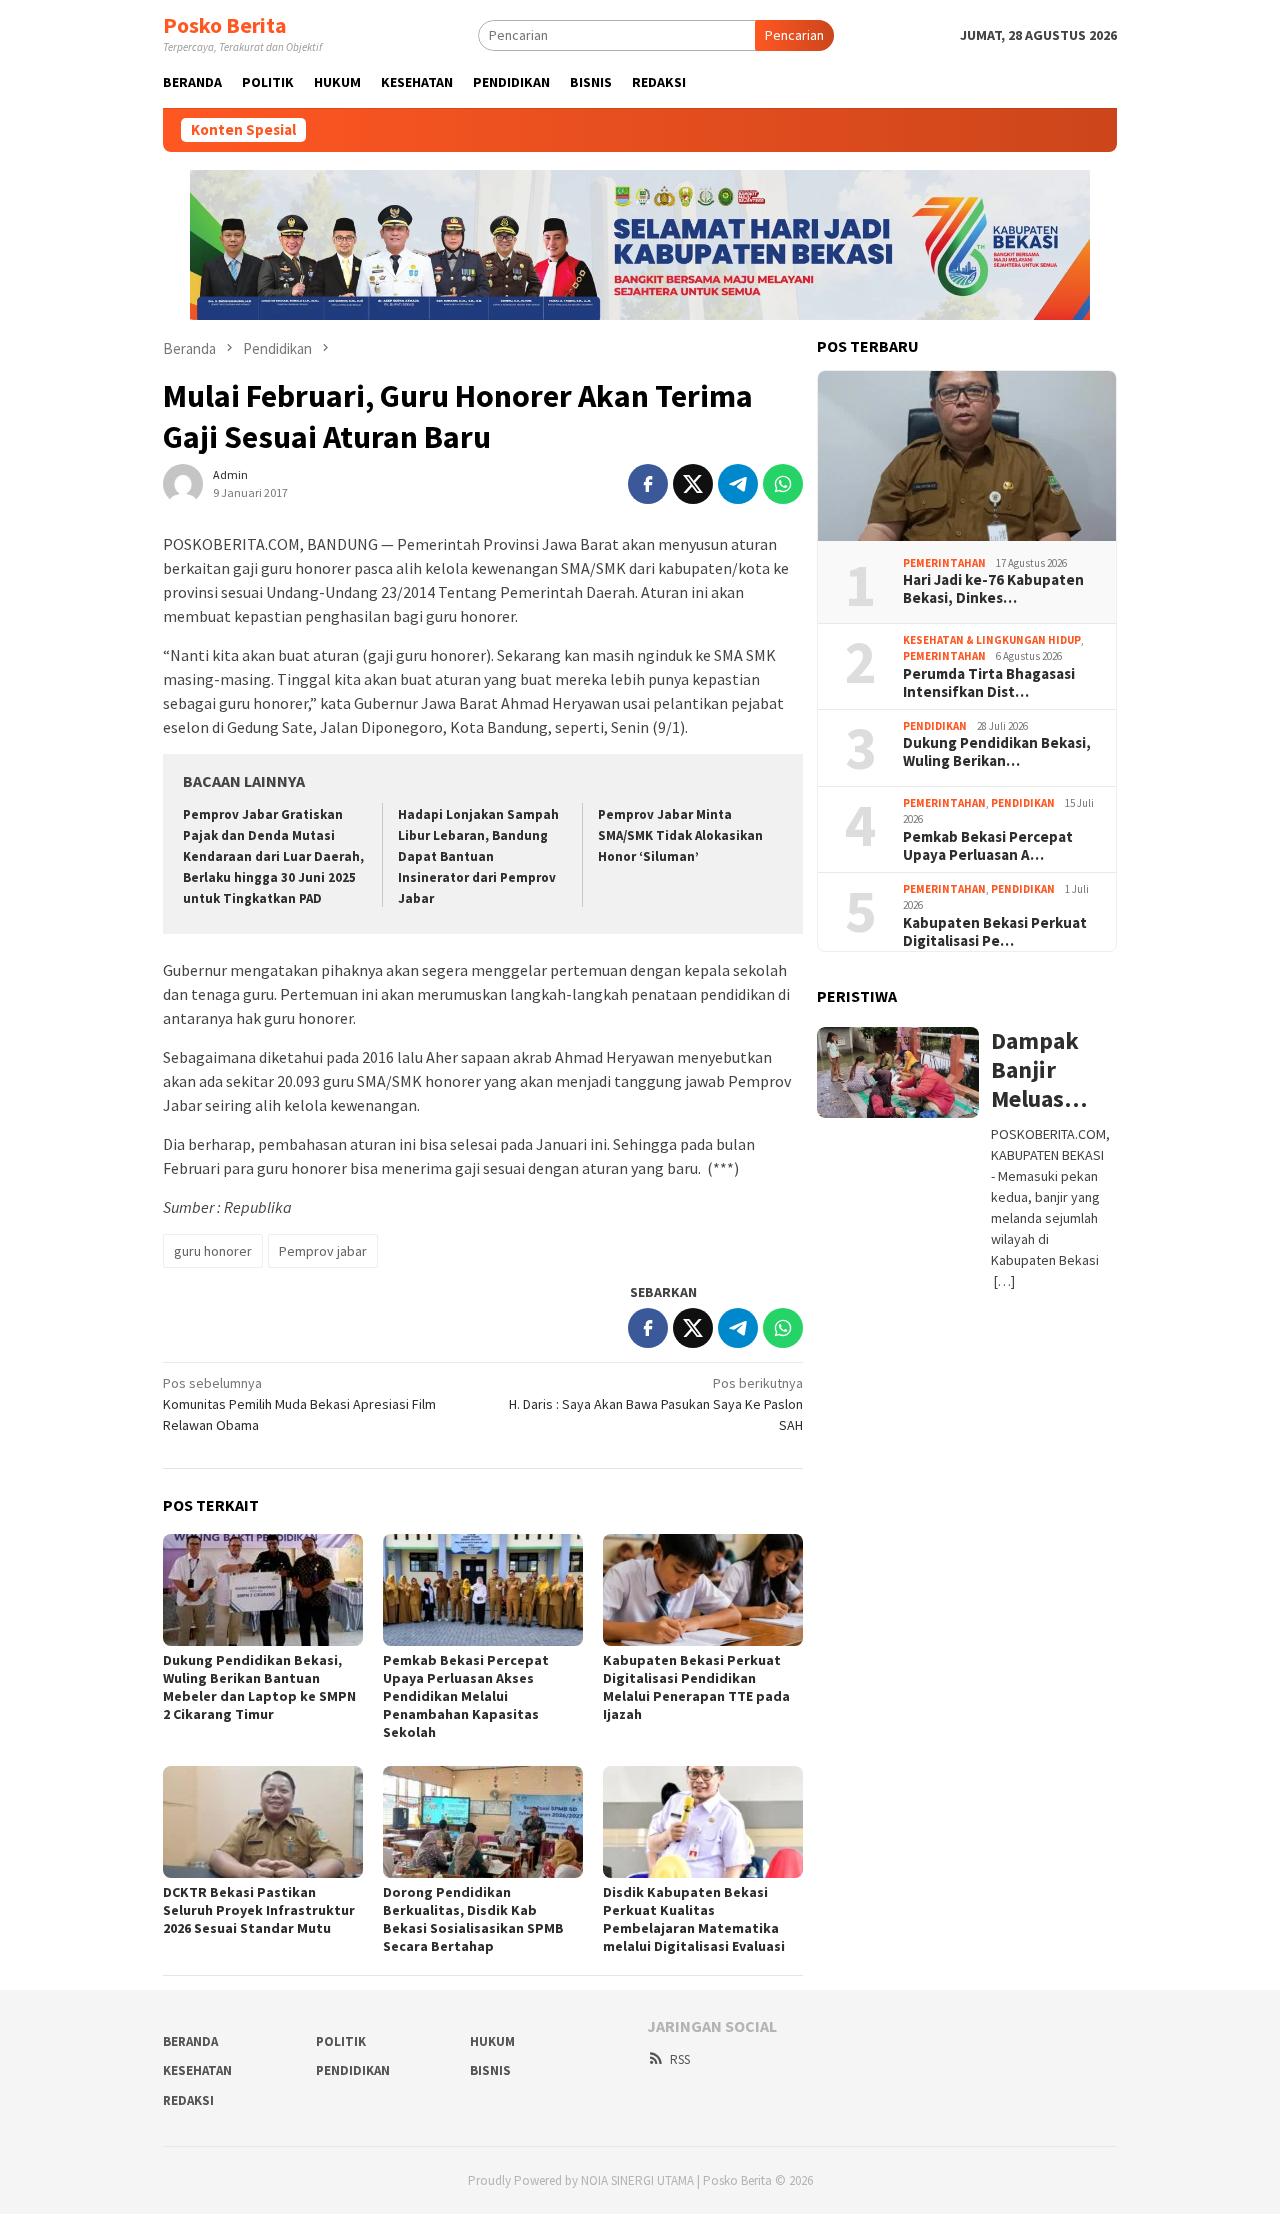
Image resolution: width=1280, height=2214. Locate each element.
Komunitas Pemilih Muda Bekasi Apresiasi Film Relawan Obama (299, 1404)
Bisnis (490, 2070)
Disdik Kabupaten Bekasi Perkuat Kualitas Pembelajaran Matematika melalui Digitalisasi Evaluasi (694, 1919)
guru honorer (213, 1251)
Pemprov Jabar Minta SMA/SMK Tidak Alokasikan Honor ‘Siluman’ (680, 835)
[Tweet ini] (693, 484)
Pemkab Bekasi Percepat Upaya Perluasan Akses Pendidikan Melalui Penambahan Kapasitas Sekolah (466, 1696)
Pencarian (794, 35)
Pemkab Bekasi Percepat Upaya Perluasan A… (988, 846)
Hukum (492, 2041)
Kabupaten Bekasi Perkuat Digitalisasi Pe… (995, 932)
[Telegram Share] (738, 484)
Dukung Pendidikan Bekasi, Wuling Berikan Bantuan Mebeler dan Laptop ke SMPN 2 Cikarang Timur (259, 1687)
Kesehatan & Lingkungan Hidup (992, 640)
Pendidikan (935, 726)
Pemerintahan (944, 563)
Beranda (190, 2041)
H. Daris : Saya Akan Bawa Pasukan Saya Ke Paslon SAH (656, 1404)
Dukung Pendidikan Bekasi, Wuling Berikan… (997, 752)
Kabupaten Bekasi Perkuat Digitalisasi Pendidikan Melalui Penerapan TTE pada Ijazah (696, 1687)
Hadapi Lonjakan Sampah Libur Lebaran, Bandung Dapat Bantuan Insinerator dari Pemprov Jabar (478, 856)
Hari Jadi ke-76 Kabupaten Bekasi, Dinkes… (993, 589)
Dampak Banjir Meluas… (1039, 1070)
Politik (341, 2041)
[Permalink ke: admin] (183, 482)
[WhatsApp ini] (783, 484)
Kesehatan (197, 2070)
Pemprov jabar (323, 1251)
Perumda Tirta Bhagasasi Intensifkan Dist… (989, 683)
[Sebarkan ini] (648, 484)
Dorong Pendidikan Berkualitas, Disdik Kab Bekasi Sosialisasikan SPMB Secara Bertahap (473, 1919)
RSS (680, 2059)
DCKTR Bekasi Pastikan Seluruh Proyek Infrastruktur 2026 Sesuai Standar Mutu (259, 1910)
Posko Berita (225, 25)
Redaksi (188, 2100)
